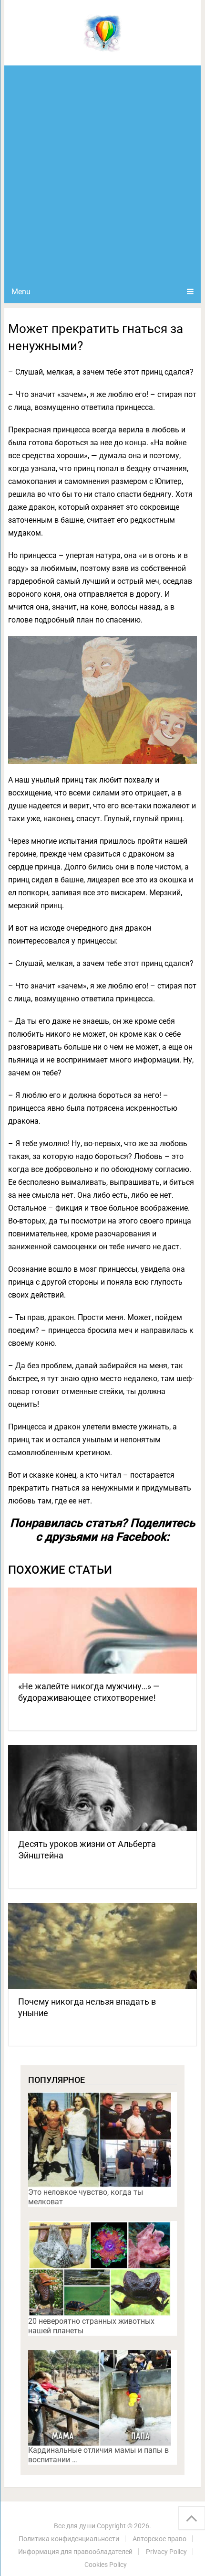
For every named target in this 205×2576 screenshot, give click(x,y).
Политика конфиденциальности (69, 2539)
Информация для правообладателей (75, 2552)
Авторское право (159, 2539)
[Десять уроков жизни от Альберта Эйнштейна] (102, 1788)
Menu (21, 292)
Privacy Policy (166, 2552)
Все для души (75, 2526)
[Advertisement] (102, 173)
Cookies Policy (106, 2565)
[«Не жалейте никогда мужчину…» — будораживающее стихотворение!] (102, 1631)
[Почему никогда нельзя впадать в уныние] (102, 1946)
